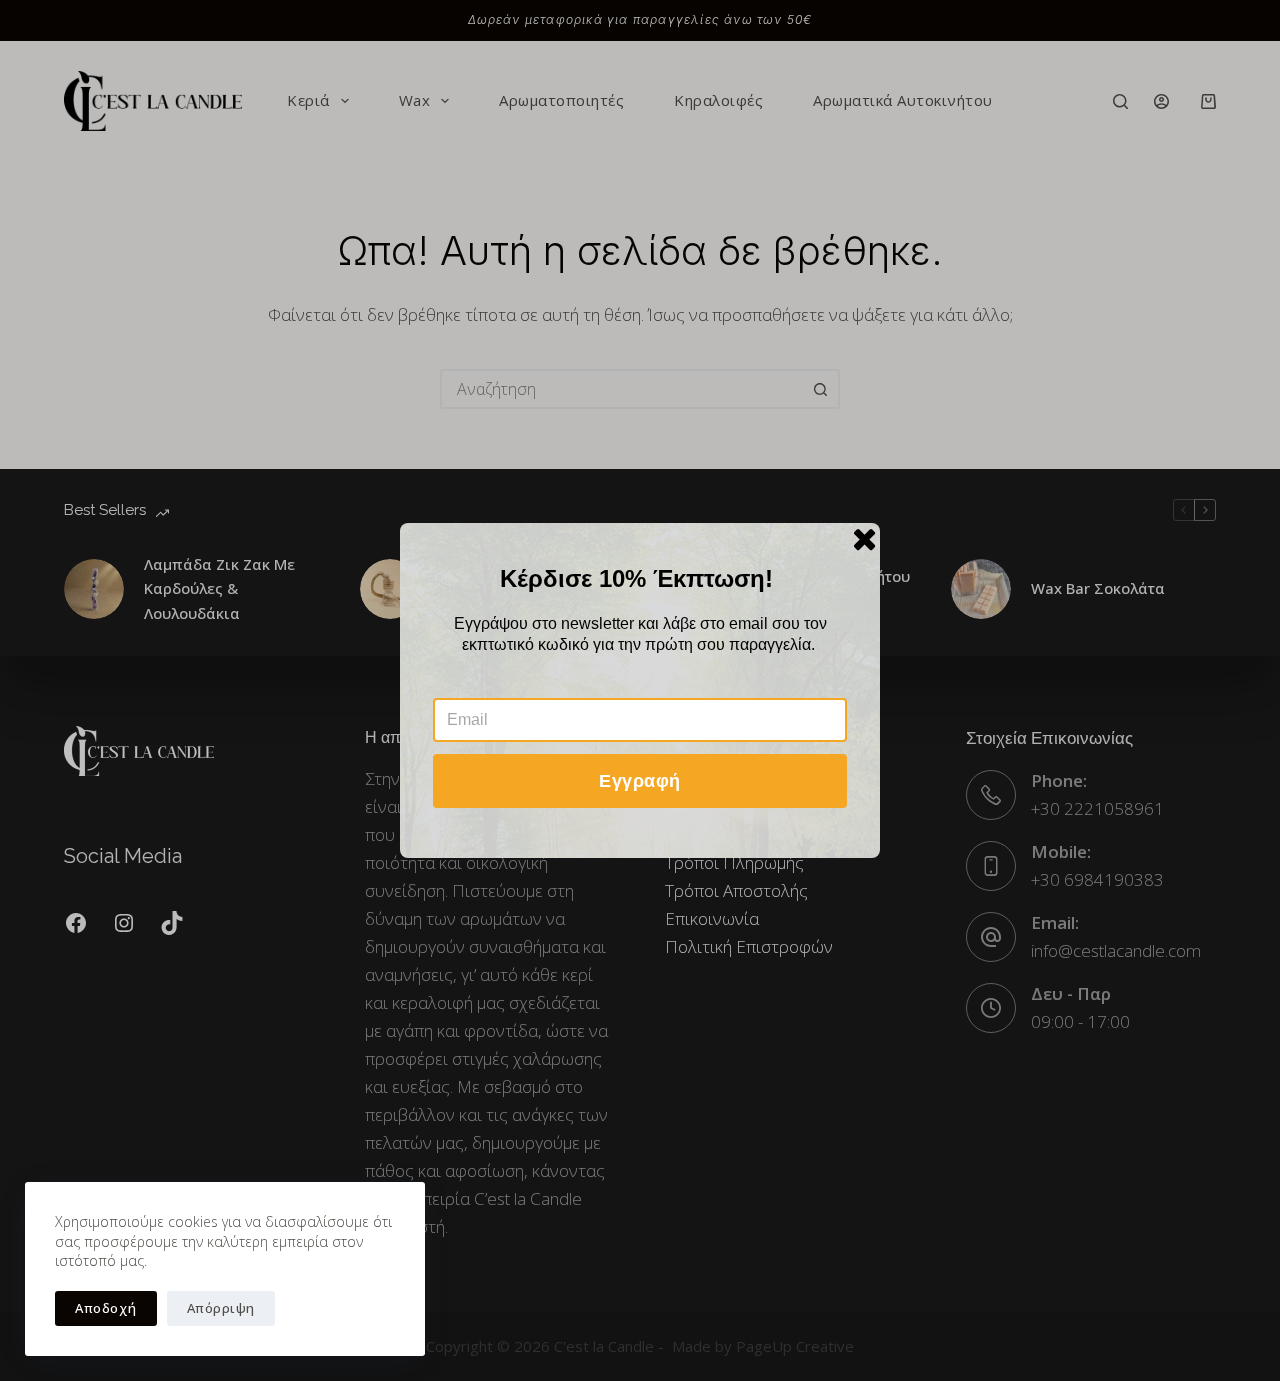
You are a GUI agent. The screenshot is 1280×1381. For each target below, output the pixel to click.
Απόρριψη (221, 1308)
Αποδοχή (106, 1308)
